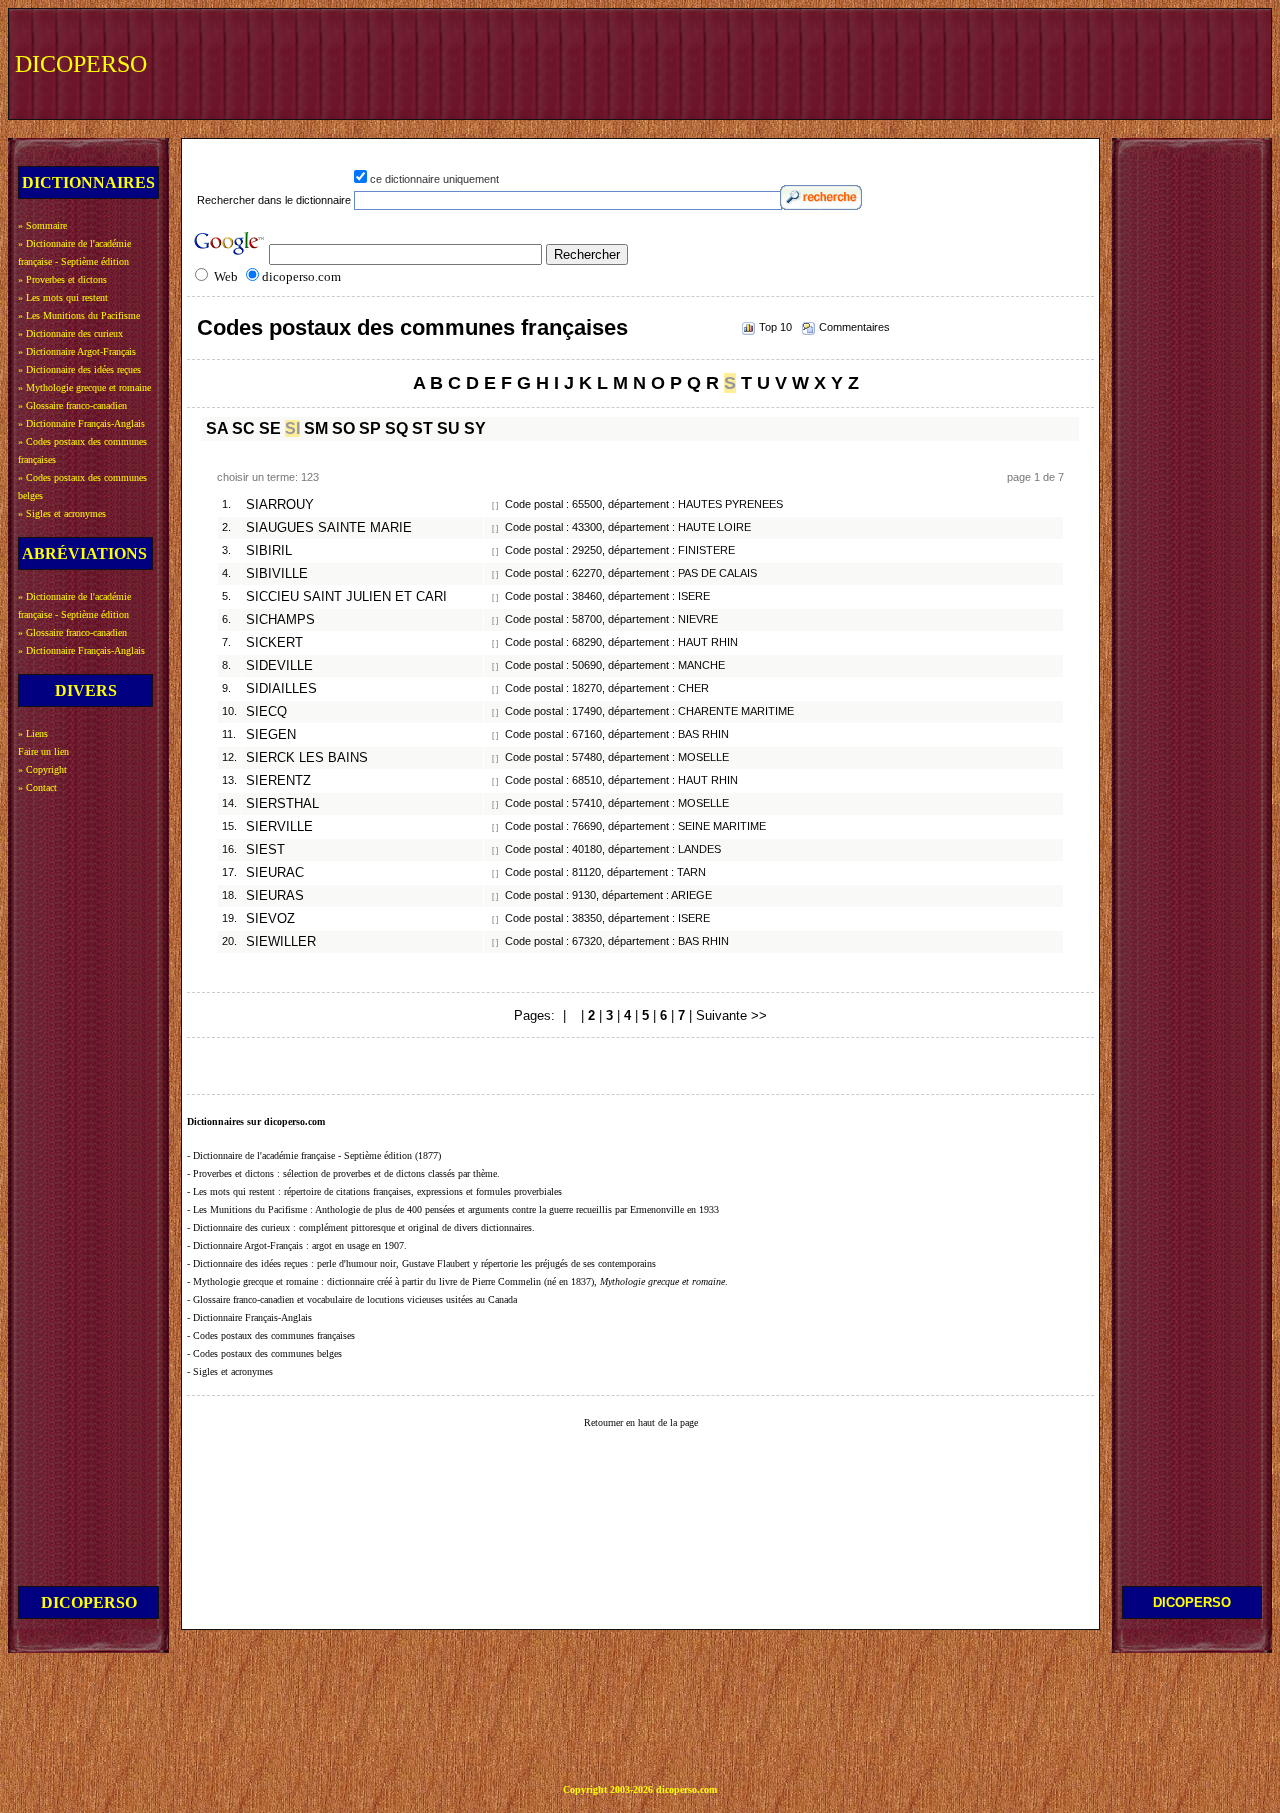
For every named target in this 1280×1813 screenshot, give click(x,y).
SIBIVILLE (277, 574)
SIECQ (266, 712)
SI (292, 428)
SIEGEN (271, 735)
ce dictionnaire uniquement (434, 179)
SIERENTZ (278, 781)
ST (422, 428)
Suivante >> (731, 1015)
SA (217, 428)
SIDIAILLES (281, 689)
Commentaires (854, 327)
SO (343, 428)
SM (316, 428)
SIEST (265, 850)
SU (448, 428)
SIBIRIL (269, 551)
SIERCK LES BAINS (307, 758)
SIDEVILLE (279, 666)
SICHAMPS (280, 620)
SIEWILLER (281, 942)
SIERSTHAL (282, 804)
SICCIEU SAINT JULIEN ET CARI (346, 597)
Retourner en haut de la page (641, 1422)
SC (243, 428)
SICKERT (274, 643)
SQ (396, 428)
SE (270, 428)
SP (370, 428)
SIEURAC (275, 873)
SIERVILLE (279, 827)
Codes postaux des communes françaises (412, 327)
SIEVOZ (270, 919)
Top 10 (775, 327)
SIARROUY (280, 505)
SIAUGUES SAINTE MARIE (329, 528)
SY (475, 428)
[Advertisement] (897, 62)
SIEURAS (275, 896)
